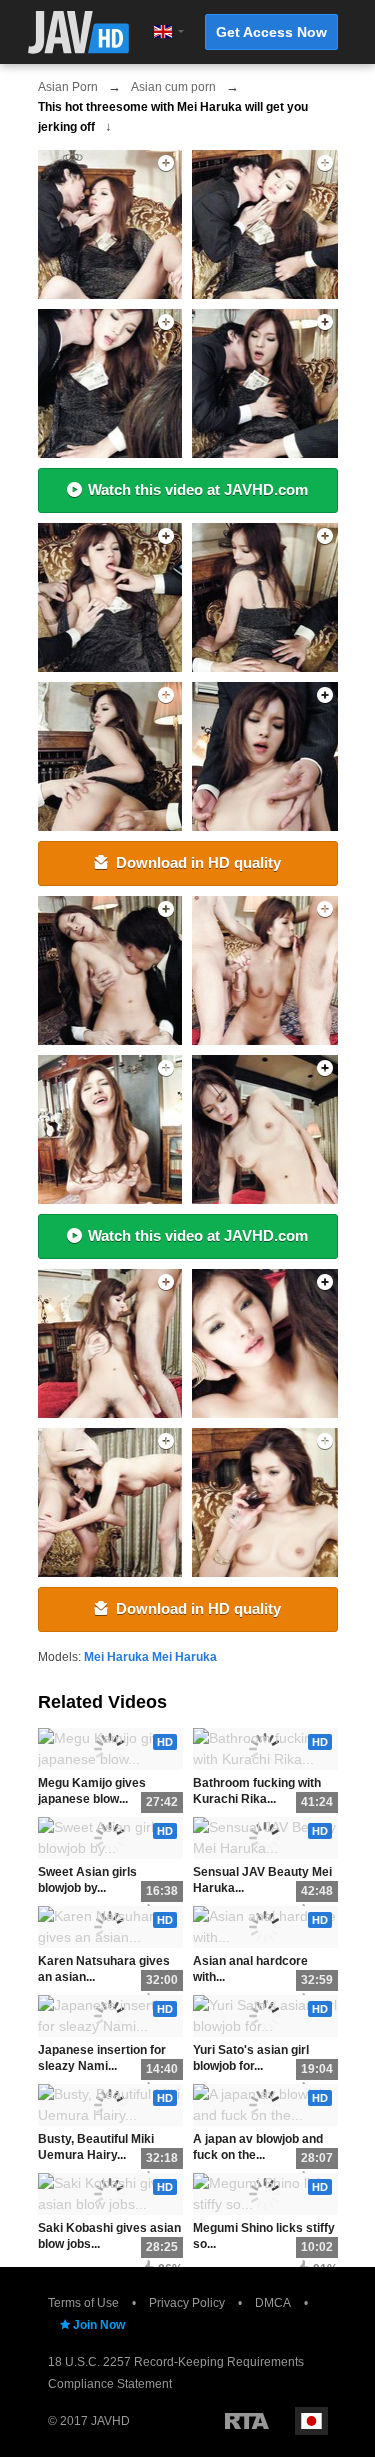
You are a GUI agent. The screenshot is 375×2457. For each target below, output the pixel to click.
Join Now (99, 2325)
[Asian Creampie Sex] (107, 224)
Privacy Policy (187, 2303)
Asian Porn (68, 87)
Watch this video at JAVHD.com (198, 489)
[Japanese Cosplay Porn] (266, 970)
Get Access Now (271, 32)
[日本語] (311, 2421)
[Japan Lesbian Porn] (266, 597)
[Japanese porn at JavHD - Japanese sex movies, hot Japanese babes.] (78, 32)
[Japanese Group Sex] (107, 970)
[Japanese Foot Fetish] (266, 383)
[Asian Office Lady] (266, 1343)
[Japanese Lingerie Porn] (266, 756)
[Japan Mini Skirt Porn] (107, 1343)
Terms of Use (83, 2303)
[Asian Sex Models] (266, 1502)
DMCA (273, 2303)
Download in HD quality (198, 862)
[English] (163, 32)
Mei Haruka (116, 1657)
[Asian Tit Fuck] (266, 224)
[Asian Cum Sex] (107, 597)
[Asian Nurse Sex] (107, 383)
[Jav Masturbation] (107, 756)
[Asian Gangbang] (107, 1502)
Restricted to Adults (247, 2421)
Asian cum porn (173, 87)
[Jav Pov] (266, 1129)
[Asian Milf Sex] (107, 1129)
